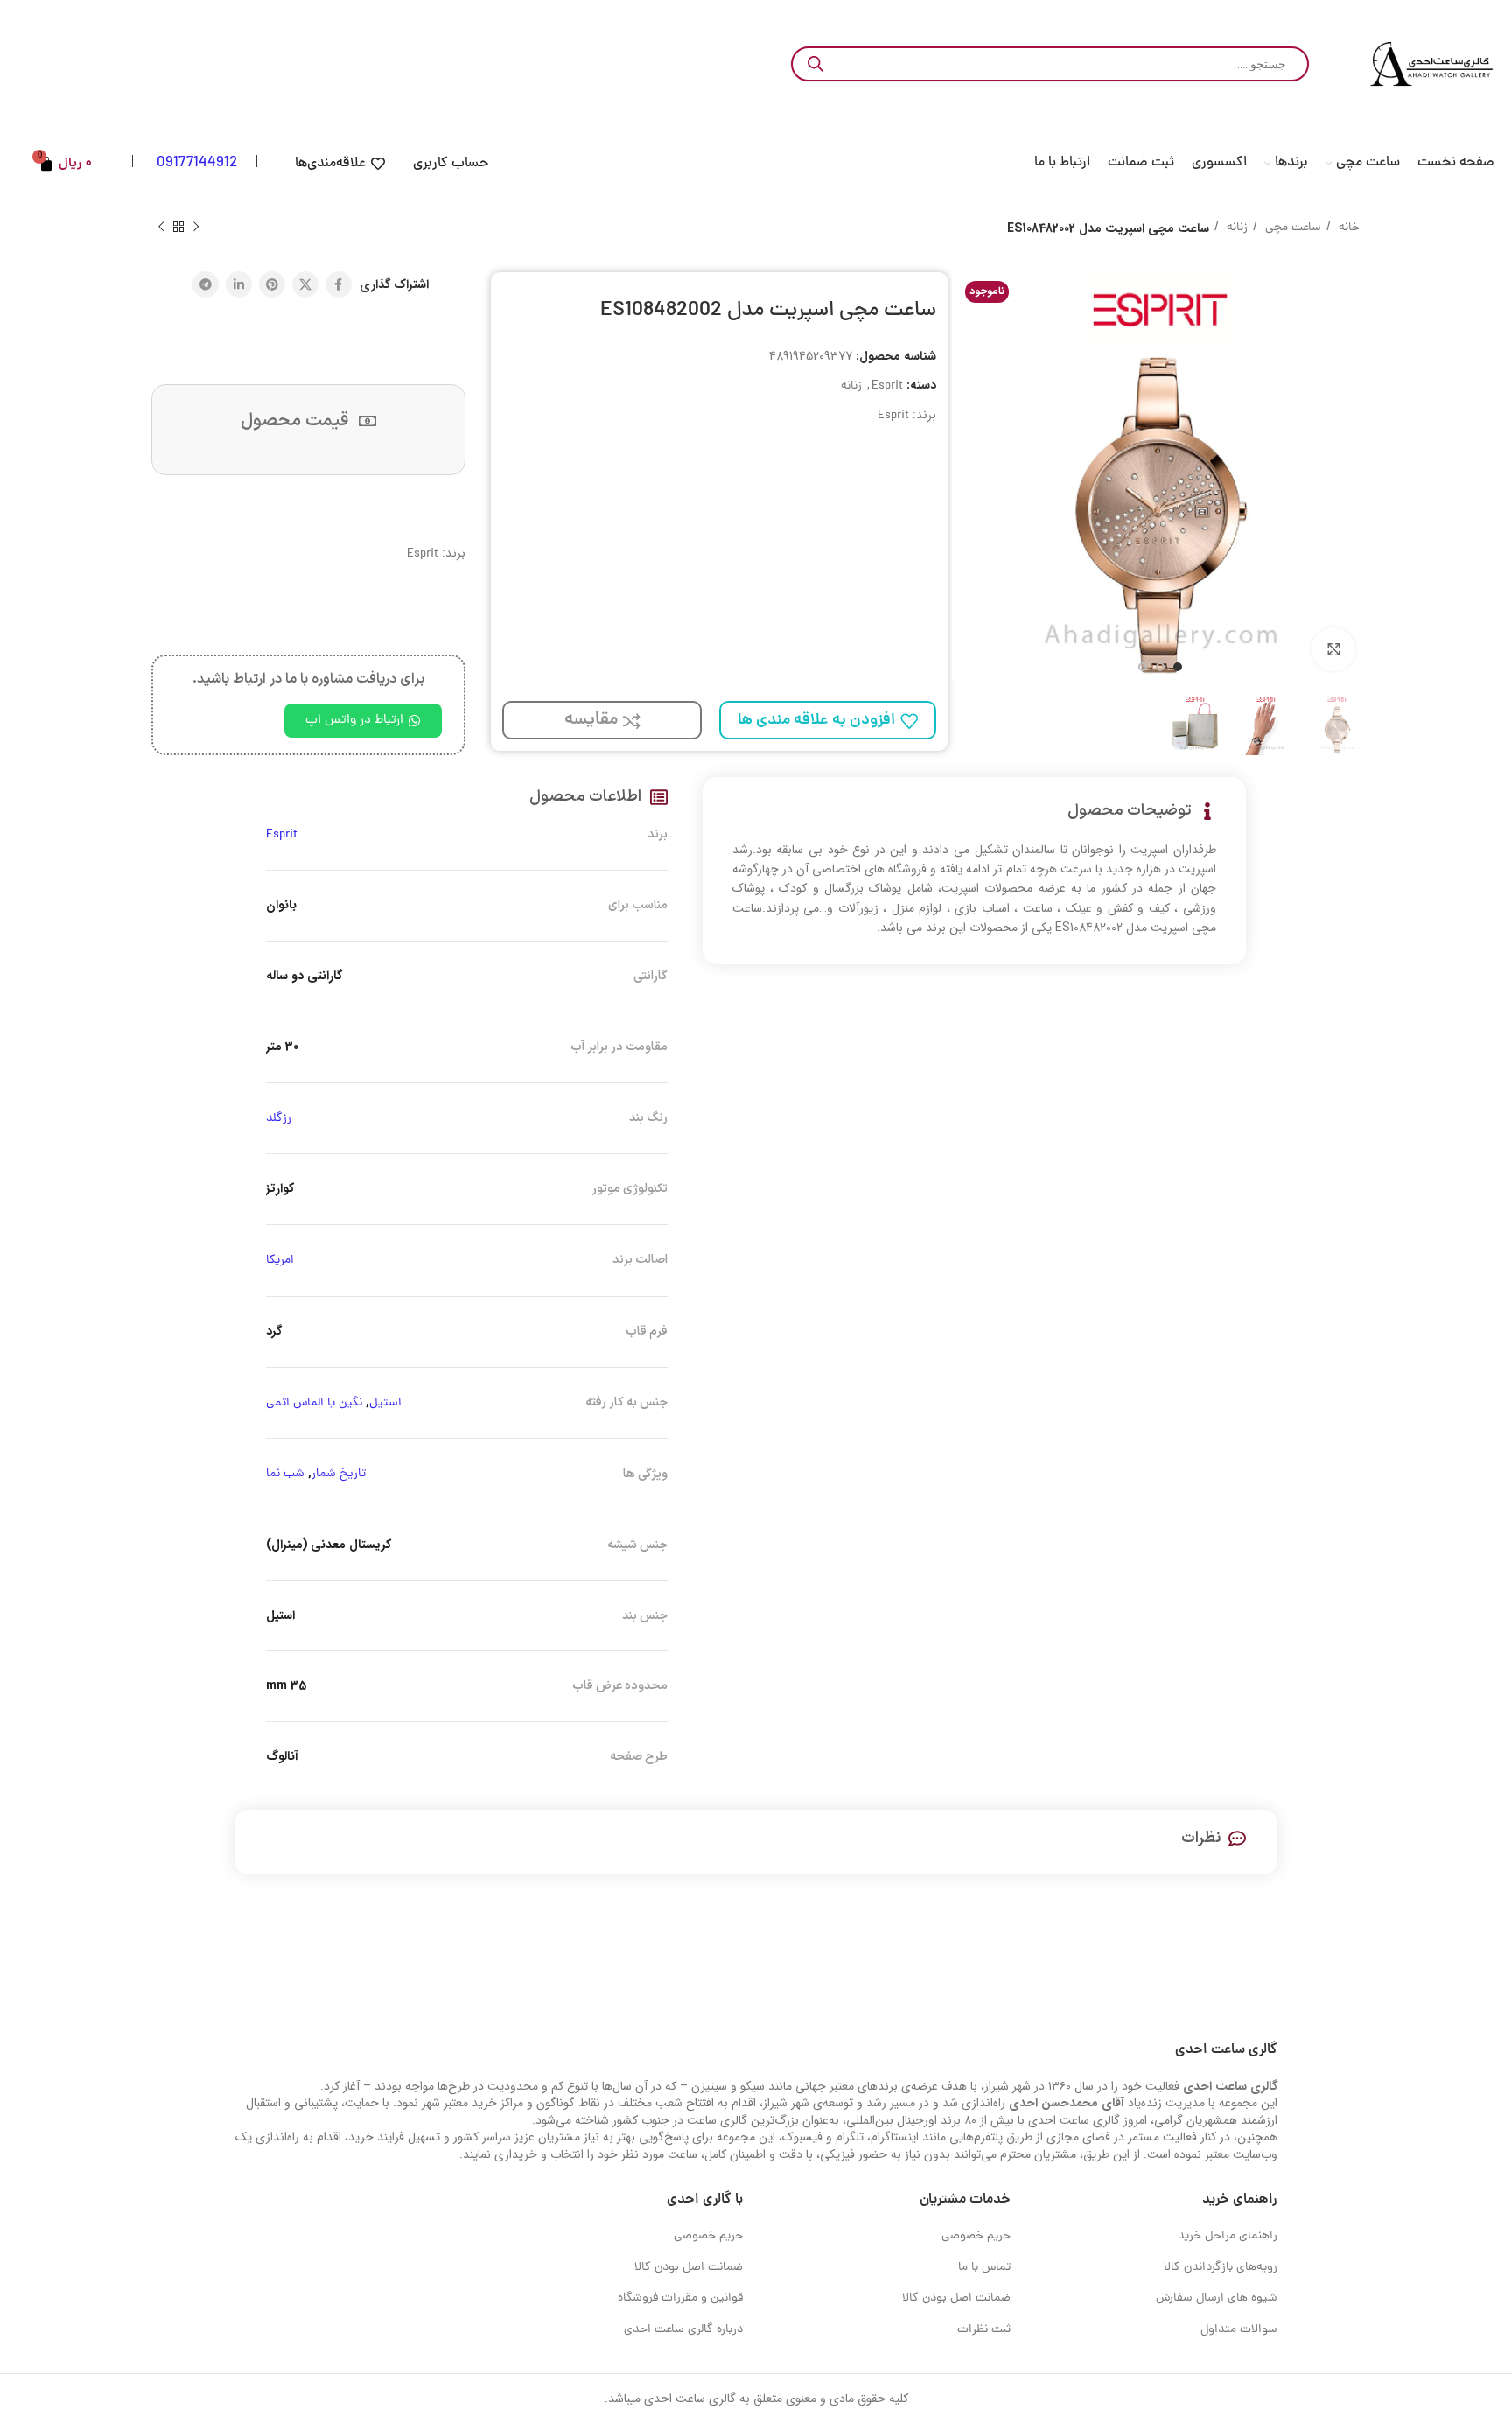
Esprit (887, 386)
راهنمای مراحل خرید (1228, 2236)
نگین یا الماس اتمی (314, 1403)
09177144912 (197, 163)
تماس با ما (984, 2268)
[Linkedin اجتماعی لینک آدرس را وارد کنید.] (239, 284)
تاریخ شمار (339, 1474)
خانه (1347, 228)
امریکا (280, 1261)
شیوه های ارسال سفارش (1217, 2298)
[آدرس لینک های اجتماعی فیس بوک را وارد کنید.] (339, 284)
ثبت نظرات (984, 2330)
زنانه (1235, 228)
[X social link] (305, 284)
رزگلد (279, 1119)
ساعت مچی (1291, 228)
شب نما (285, 1474)
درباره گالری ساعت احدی (683, 2330)
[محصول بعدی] (161, 228)
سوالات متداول (1239, 2330)
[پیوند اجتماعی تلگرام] (206, 284)
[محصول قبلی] (196, 228)
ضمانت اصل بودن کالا (956, 2298)
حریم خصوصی (976, 2236)
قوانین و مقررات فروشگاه (680, 2298)
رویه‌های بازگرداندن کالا (1221, 2268)
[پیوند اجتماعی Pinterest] (272, 284)
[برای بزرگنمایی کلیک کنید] (1333, 649)
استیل (385, 1403)
